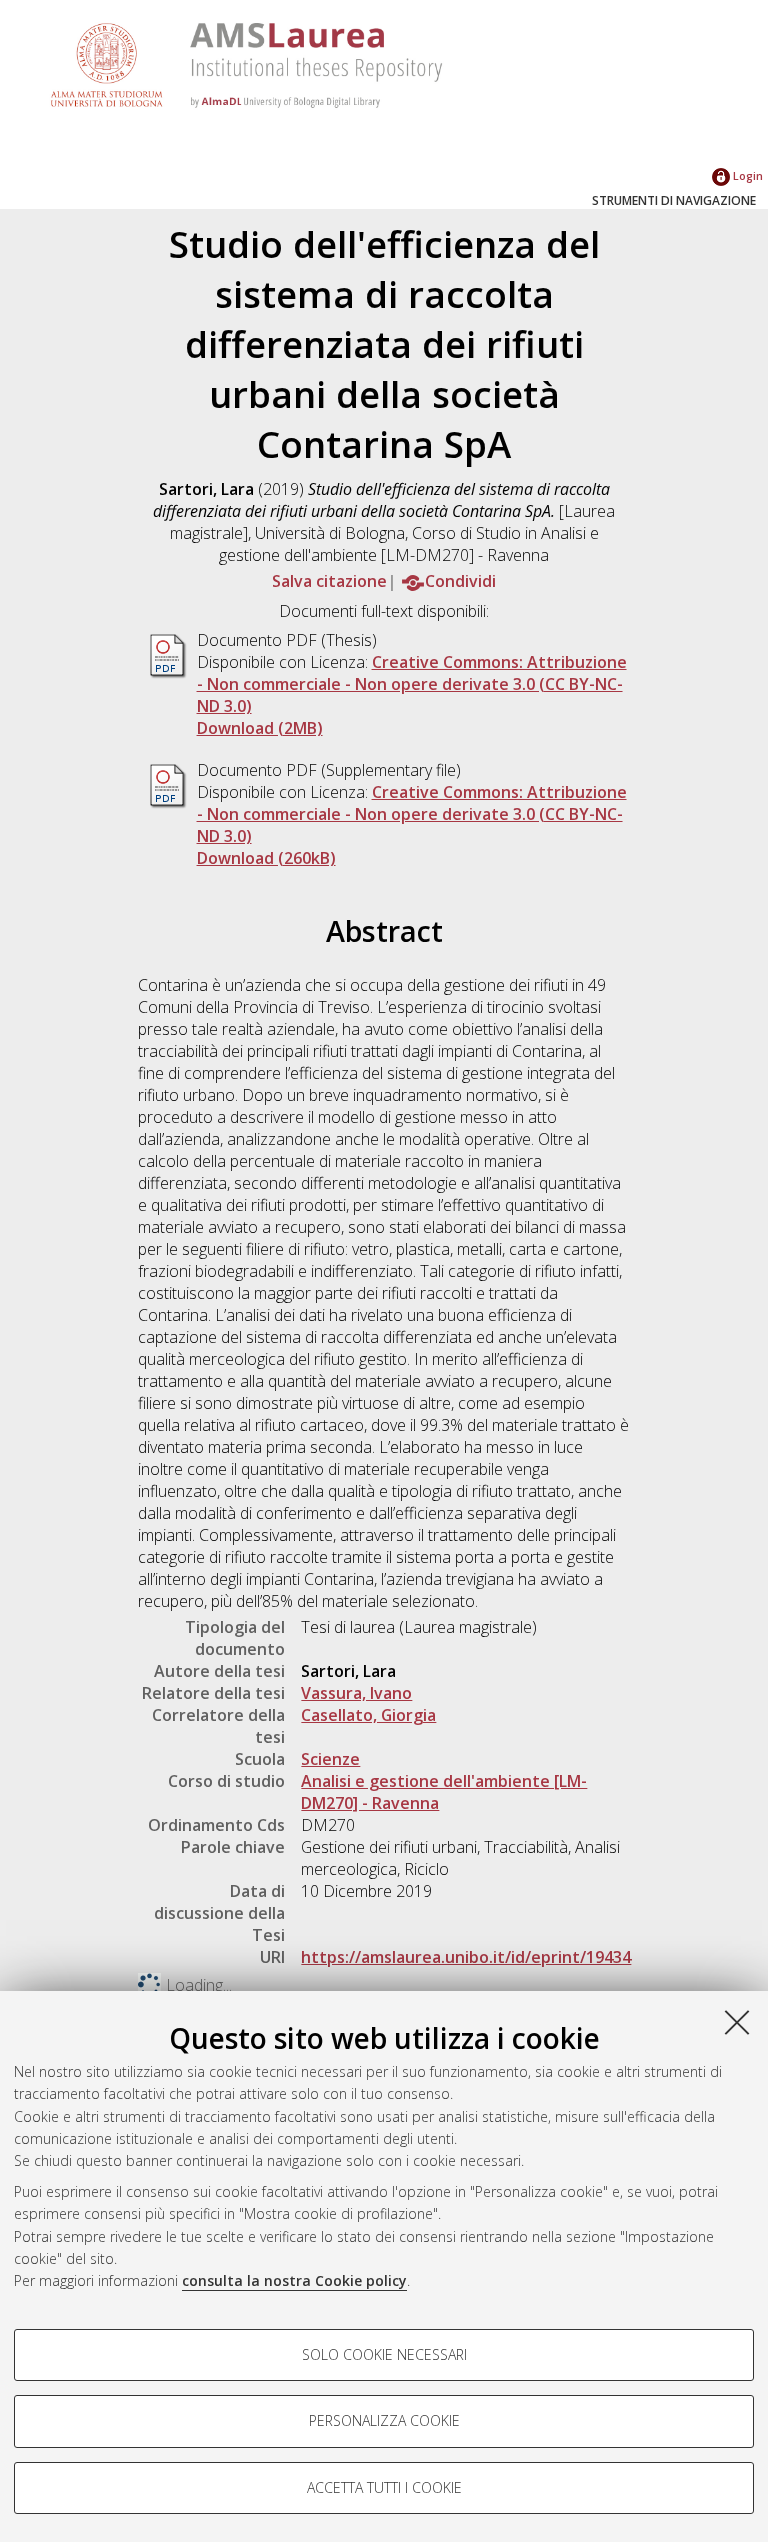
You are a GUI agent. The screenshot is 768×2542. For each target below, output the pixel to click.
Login (746, 175)
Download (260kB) (266, 858)
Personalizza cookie (384, 2420)
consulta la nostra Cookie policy (294, 2280)
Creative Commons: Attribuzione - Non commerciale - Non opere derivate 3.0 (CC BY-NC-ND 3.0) (412, 684)
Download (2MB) (260, 728)
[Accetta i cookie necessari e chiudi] (737, 2022)
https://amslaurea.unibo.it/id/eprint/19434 (466, 1957)
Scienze (330, 1759)
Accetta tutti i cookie (384, 2487)
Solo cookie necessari (384, 2354)
